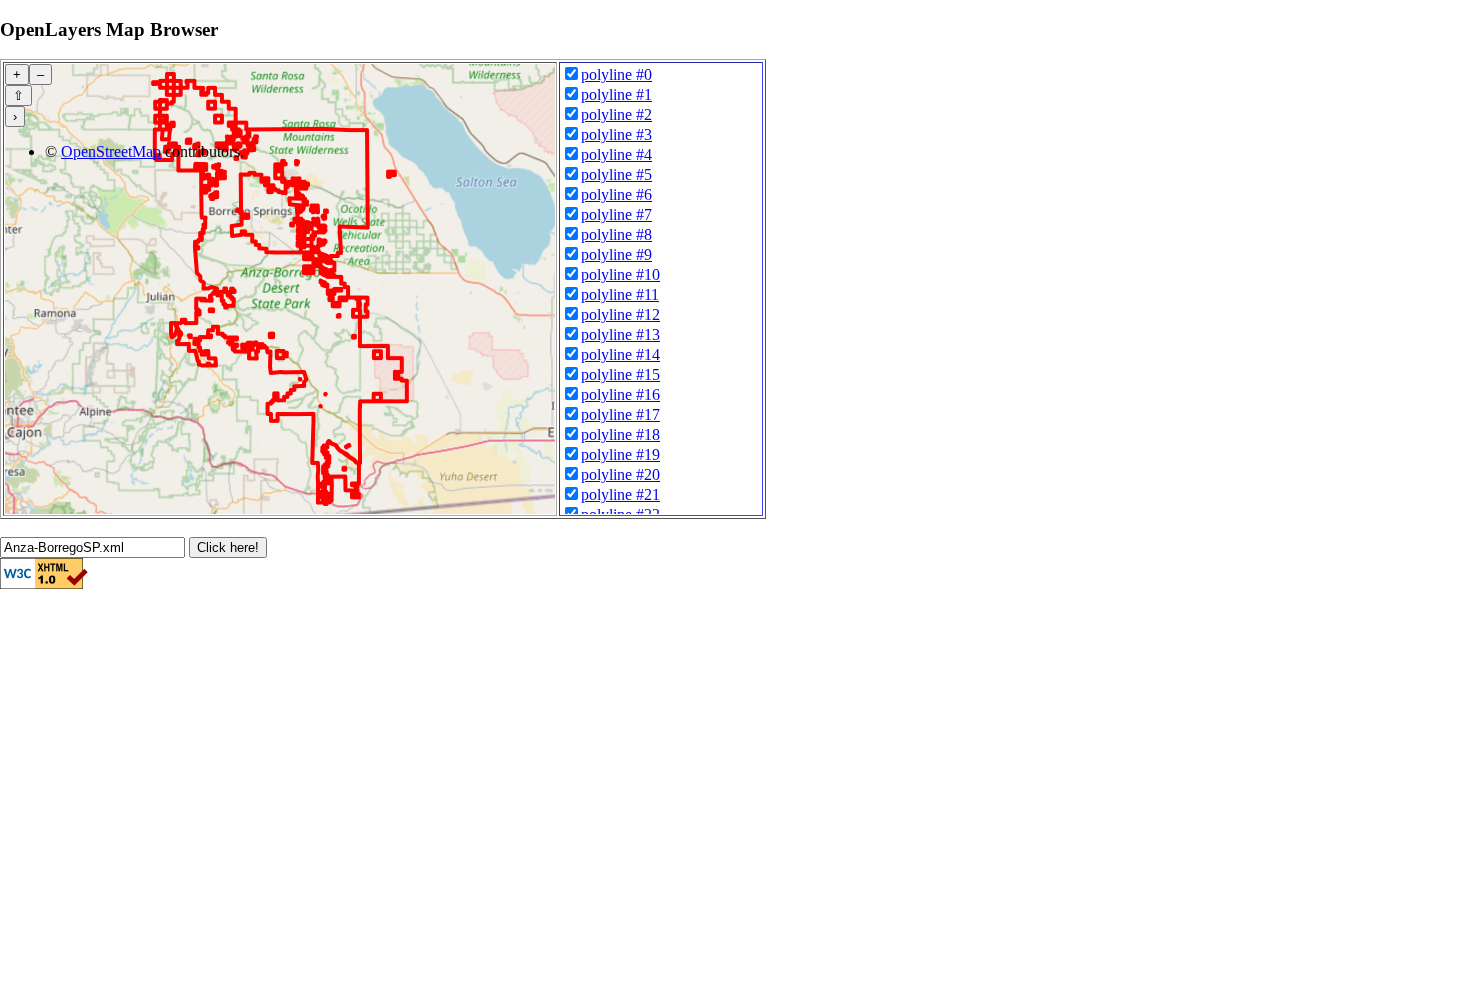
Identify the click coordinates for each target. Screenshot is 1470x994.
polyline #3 (616, 134)
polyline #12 (620, 314)
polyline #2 (616, 114)
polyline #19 (620, 454)
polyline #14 (620, 354)
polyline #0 (616, 74)
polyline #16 (620, 394)
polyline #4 (616, 154)
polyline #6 (616, 194)
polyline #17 (620, 414)
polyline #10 (620, 274)
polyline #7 (616, 214)
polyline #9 (616, 254)
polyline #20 (620, 474)
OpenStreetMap (111, 151)
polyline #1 (616, 94)
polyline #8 (616, 234)
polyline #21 (620, 494)
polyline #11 (620, 294)
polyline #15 (620, 374)
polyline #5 (616, 174)
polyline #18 (620, 434)
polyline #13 (620, 334)
